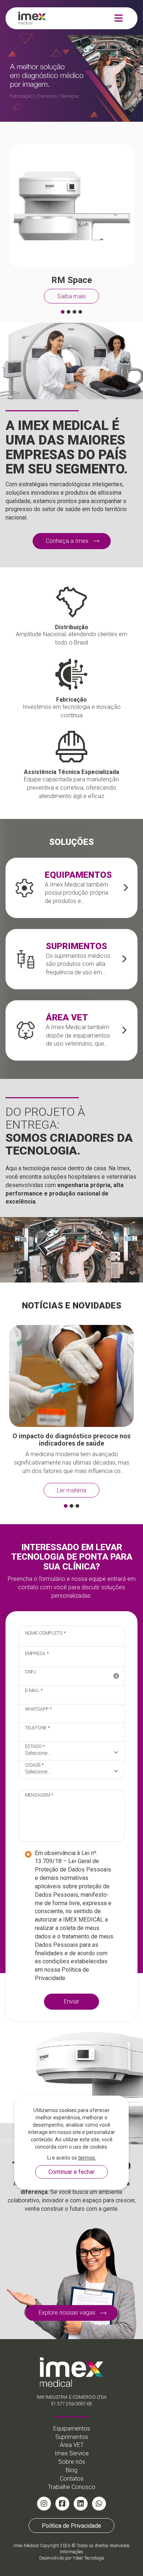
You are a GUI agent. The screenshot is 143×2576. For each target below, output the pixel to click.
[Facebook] (62, 2504)
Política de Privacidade (71, 2525)
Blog (71, 2470)
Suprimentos (72, 2437)
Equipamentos (72, 2428)
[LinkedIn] (81, 2504)
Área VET (72, 2445)
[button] (63, 312)
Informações (71, 2552)
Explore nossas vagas (67, 2313)
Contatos (72, 2479)
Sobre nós (72, 2462)
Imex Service (72, 2453)
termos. (87, 2158)
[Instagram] (44, 2504)
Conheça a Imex (67, 541)
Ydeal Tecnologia (88, 2558)
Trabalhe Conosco (72, 2487)
